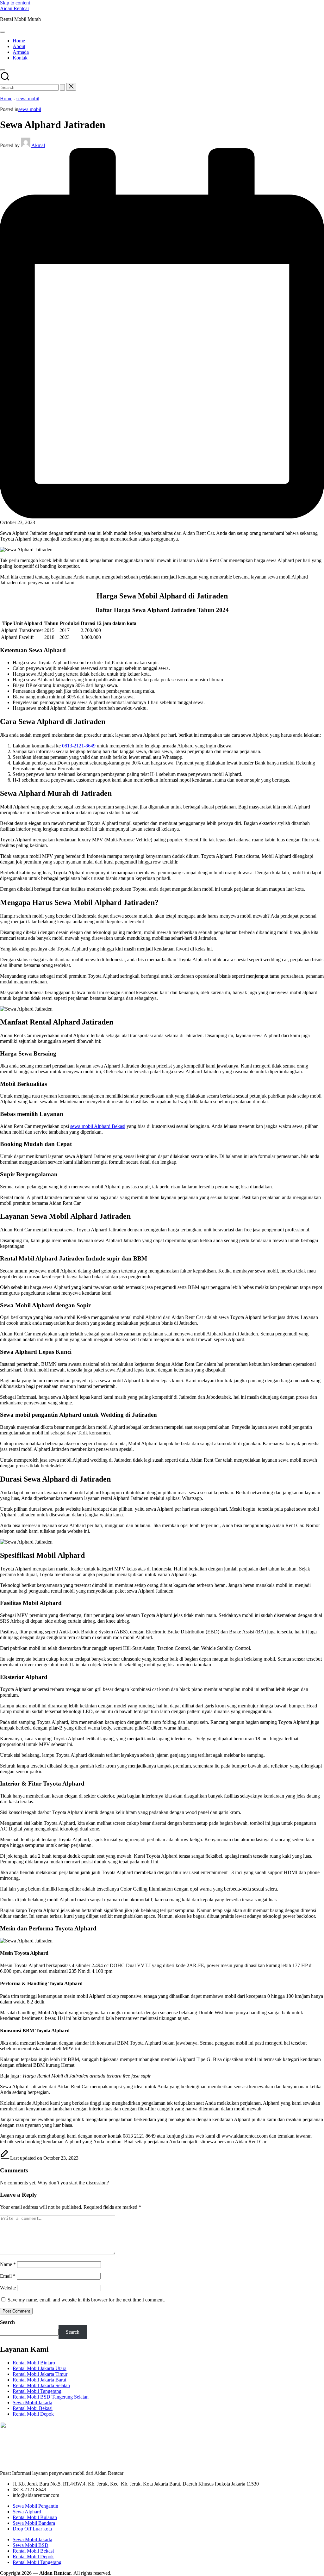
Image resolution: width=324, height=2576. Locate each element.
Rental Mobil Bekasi (33, 2551)
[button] (62, 87)
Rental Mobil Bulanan (35, 2517)
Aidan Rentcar (15, 8)
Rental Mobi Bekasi (33, 2408)
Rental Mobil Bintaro (34, 2363)
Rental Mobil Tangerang (37, 2391)
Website (8, 2288)
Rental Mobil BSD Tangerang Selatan (51, 2397)
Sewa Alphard (27, 2512)
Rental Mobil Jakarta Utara (40, 2368)
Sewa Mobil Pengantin (35, 2506)
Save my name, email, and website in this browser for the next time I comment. (86, 2300)
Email (8, 2276)
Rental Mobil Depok (33, 2414)
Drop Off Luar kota (32, 2529)
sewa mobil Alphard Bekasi (98, 1126)
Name (8, 2264)
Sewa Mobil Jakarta (32, 2403)
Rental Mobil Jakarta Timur (40, 2374)
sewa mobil (28, 99)
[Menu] (3, 32)
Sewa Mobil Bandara (34, 2523)
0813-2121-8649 (79, 746)
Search (7, 2322)
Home (6, 99)
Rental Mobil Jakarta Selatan (41, 2385)
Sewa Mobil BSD (31, 2545)
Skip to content (15, 3)
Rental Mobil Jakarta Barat (39, 2380)
